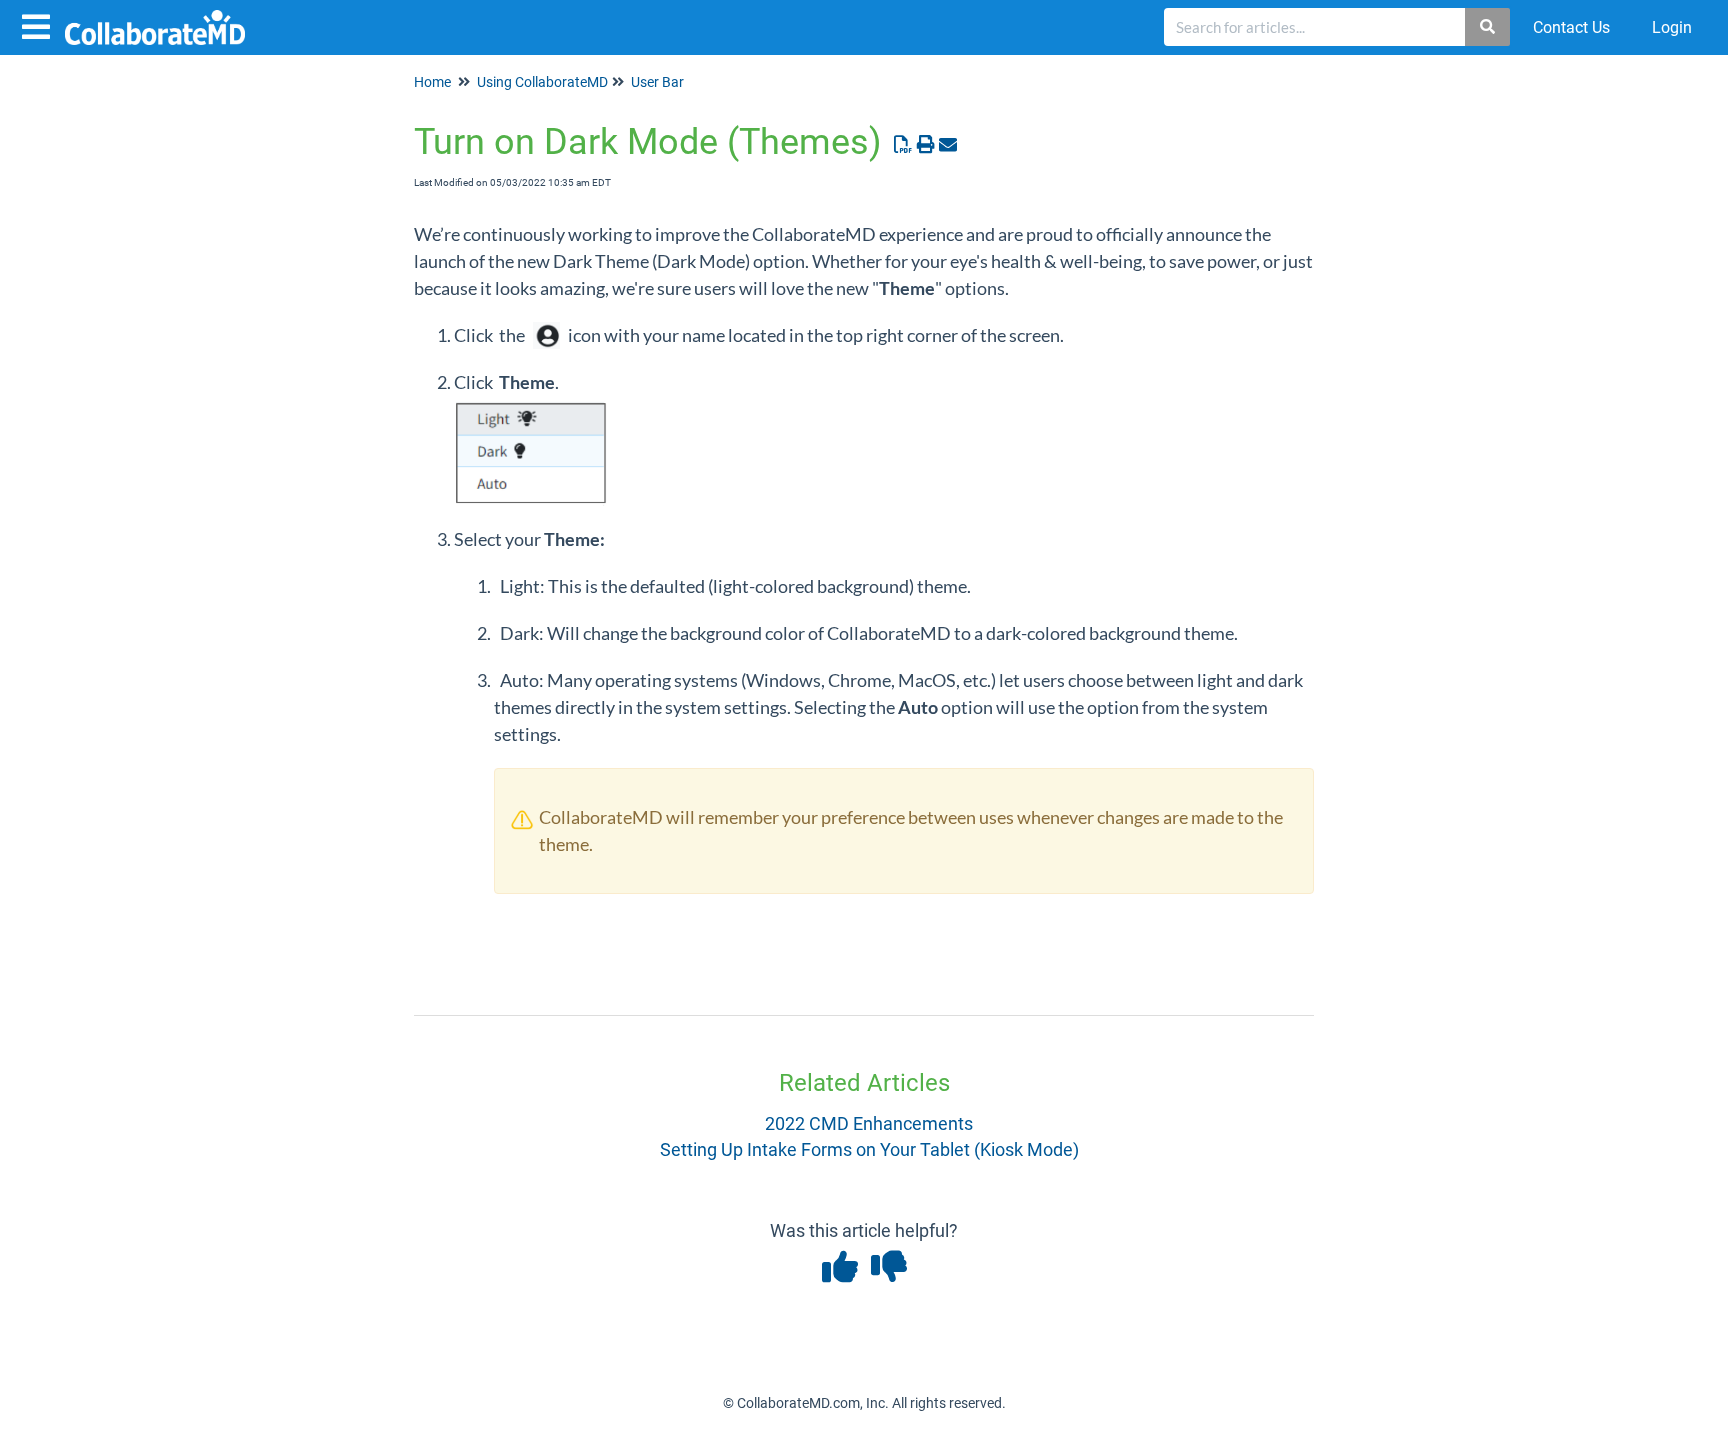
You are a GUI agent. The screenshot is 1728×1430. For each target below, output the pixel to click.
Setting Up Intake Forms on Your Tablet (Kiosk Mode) (869, 1149)
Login (1672, 27)
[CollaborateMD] (162, 17)
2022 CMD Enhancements (869, 1123)
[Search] (1488, 27)
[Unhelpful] (888, 1273)
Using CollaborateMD (542, 82)
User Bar (657, 82)
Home (432, 82)
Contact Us (1571, 27)
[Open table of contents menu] (40, 24)
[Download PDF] (903, 144)
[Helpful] (841, 1273)
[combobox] (1315, 27)
